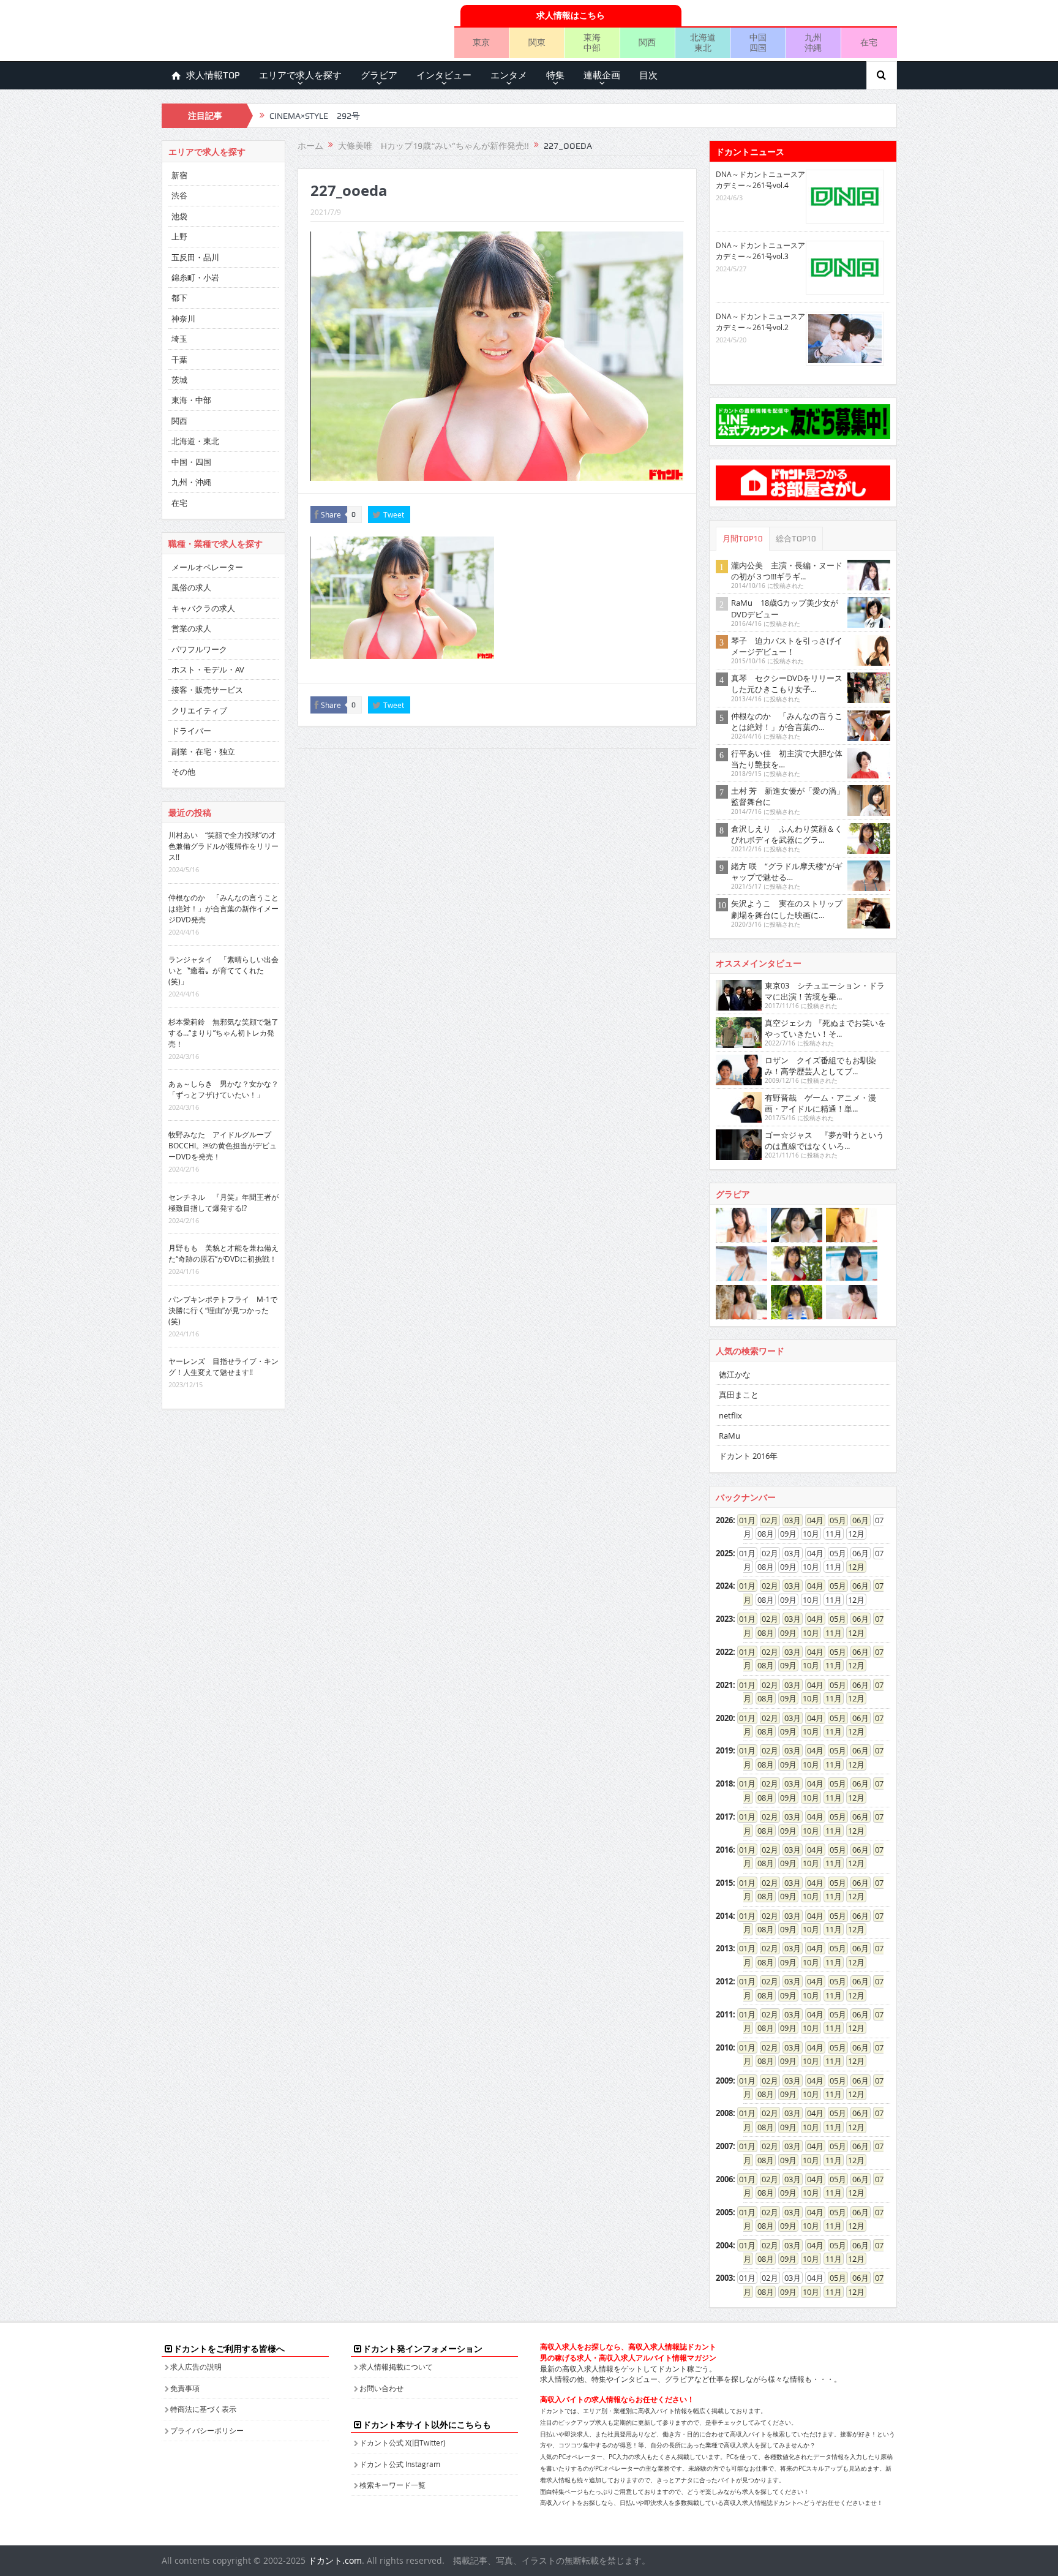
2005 (724, 2212)
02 (766, 1520)
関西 (647, 42)
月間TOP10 (743, 539)
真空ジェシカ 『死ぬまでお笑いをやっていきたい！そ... (825, 1028)
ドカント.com (335, 2560)
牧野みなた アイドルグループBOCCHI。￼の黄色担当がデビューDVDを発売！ (223, 1145)
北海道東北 (703, 42)
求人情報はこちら (571, 15)
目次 (648, 75)
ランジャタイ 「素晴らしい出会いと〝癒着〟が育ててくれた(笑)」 (223, 970)
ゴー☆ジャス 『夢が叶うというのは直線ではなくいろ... (824, 1140)
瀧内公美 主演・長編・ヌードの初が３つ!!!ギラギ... (787, 571)
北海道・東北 (195, 441)
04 (811, 1520)
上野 (179, 236)
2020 (724, 1718)
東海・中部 (191, 400)
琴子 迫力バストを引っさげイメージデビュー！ (787, 646)
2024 (724, 1586)
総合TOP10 (796, 539)
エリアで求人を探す (300, 75)
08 (762, 1633)
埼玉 (179, 339)
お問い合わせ (381, 2388)
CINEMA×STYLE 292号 (315, 116)
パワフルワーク (199, 649)
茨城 (179, 380)
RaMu (730, 1436)
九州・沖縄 (191, 482)
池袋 (179, 216)
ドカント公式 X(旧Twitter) (403, 2442)
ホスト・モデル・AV (208, 669)
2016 (724, 1850)
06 (857, 1520)
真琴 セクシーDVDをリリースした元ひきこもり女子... (787, 684)
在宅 (869, 42)
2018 (724, 1783)
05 (834, 1520)
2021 (724, 1685)
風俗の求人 (191, 587)
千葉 (179, 360)
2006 (724, 2179)
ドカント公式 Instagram (400, 2464)
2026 (724, 1520)
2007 (724, 2146)
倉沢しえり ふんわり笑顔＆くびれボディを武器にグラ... (787, 834)
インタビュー (444, 75)
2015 (724, 1883)
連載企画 (602, 75)
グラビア (379, 75)
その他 (183, 772)
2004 (724, 2245)
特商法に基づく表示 (203, 2409)
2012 (724, 1981)
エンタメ (509, 75)
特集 (555, 75)
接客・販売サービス (207, 690)
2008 (724, 2113)
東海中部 (592, 42)
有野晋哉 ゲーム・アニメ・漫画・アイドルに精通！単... (820, 1103)
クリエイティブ (199, 710)
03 (789, 1520)
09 (784, 1633)
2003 (724, 2278)
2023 (724, 1619)
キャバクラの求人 (203, 608)
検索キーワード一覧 (392, 2485)
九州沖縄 (813, 42)
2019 (724, 1750)
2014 (724, 1916)
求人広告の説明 (196, 2367)
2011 (724, 2014)
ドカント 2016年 (748, 1456)
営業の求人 (191, 628)
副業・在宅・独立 (203, 751)
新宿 (179, 175)
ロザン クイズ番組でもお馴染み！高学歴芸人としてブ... (820, 1066)
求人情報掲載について (396, 2367)
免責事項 (185, 2388)
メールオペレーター (207, 567)
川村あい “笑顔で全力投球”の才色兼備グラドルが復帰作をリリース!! (223, 846)
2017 (724, 1817)
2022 (724, 1652)
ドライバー (191, 731)
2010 (724, 2047)
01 (743, 1520)
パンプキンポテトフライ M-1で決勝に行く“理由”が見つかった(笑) (223, 1310)
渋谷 (179, 195)
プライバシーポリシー (207, 2430)
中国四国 (758, 42)
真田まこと (739, 1395)
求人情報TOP (213, 75)
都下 (179, 298)
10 (807, 1633)
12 (852, 1567)
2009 (724, 2081)
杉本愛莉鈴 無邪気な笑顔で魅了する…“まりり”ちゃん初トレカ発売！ (223, 1033)
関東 (537, 42)
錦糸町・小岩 (195, 277)
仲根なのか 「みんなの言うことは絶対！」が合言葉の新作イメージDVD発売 (223, 908)
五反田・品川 (195, 257)
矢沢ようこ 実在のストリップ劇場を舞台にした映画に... (787, 909)
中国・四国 (191, 462)
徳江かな (735, 1374)
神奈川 (183, 318)
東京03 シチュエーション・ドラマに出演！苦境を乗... (825, 991)
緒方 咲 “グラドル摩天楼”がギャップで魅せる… (787, 872)
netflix (730, 1415)
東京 (481, 42)
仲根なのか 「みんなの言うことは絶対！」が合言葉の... (787, 721)
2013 (724, 1948)
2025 (724, 1553)
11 (830, 1633)
